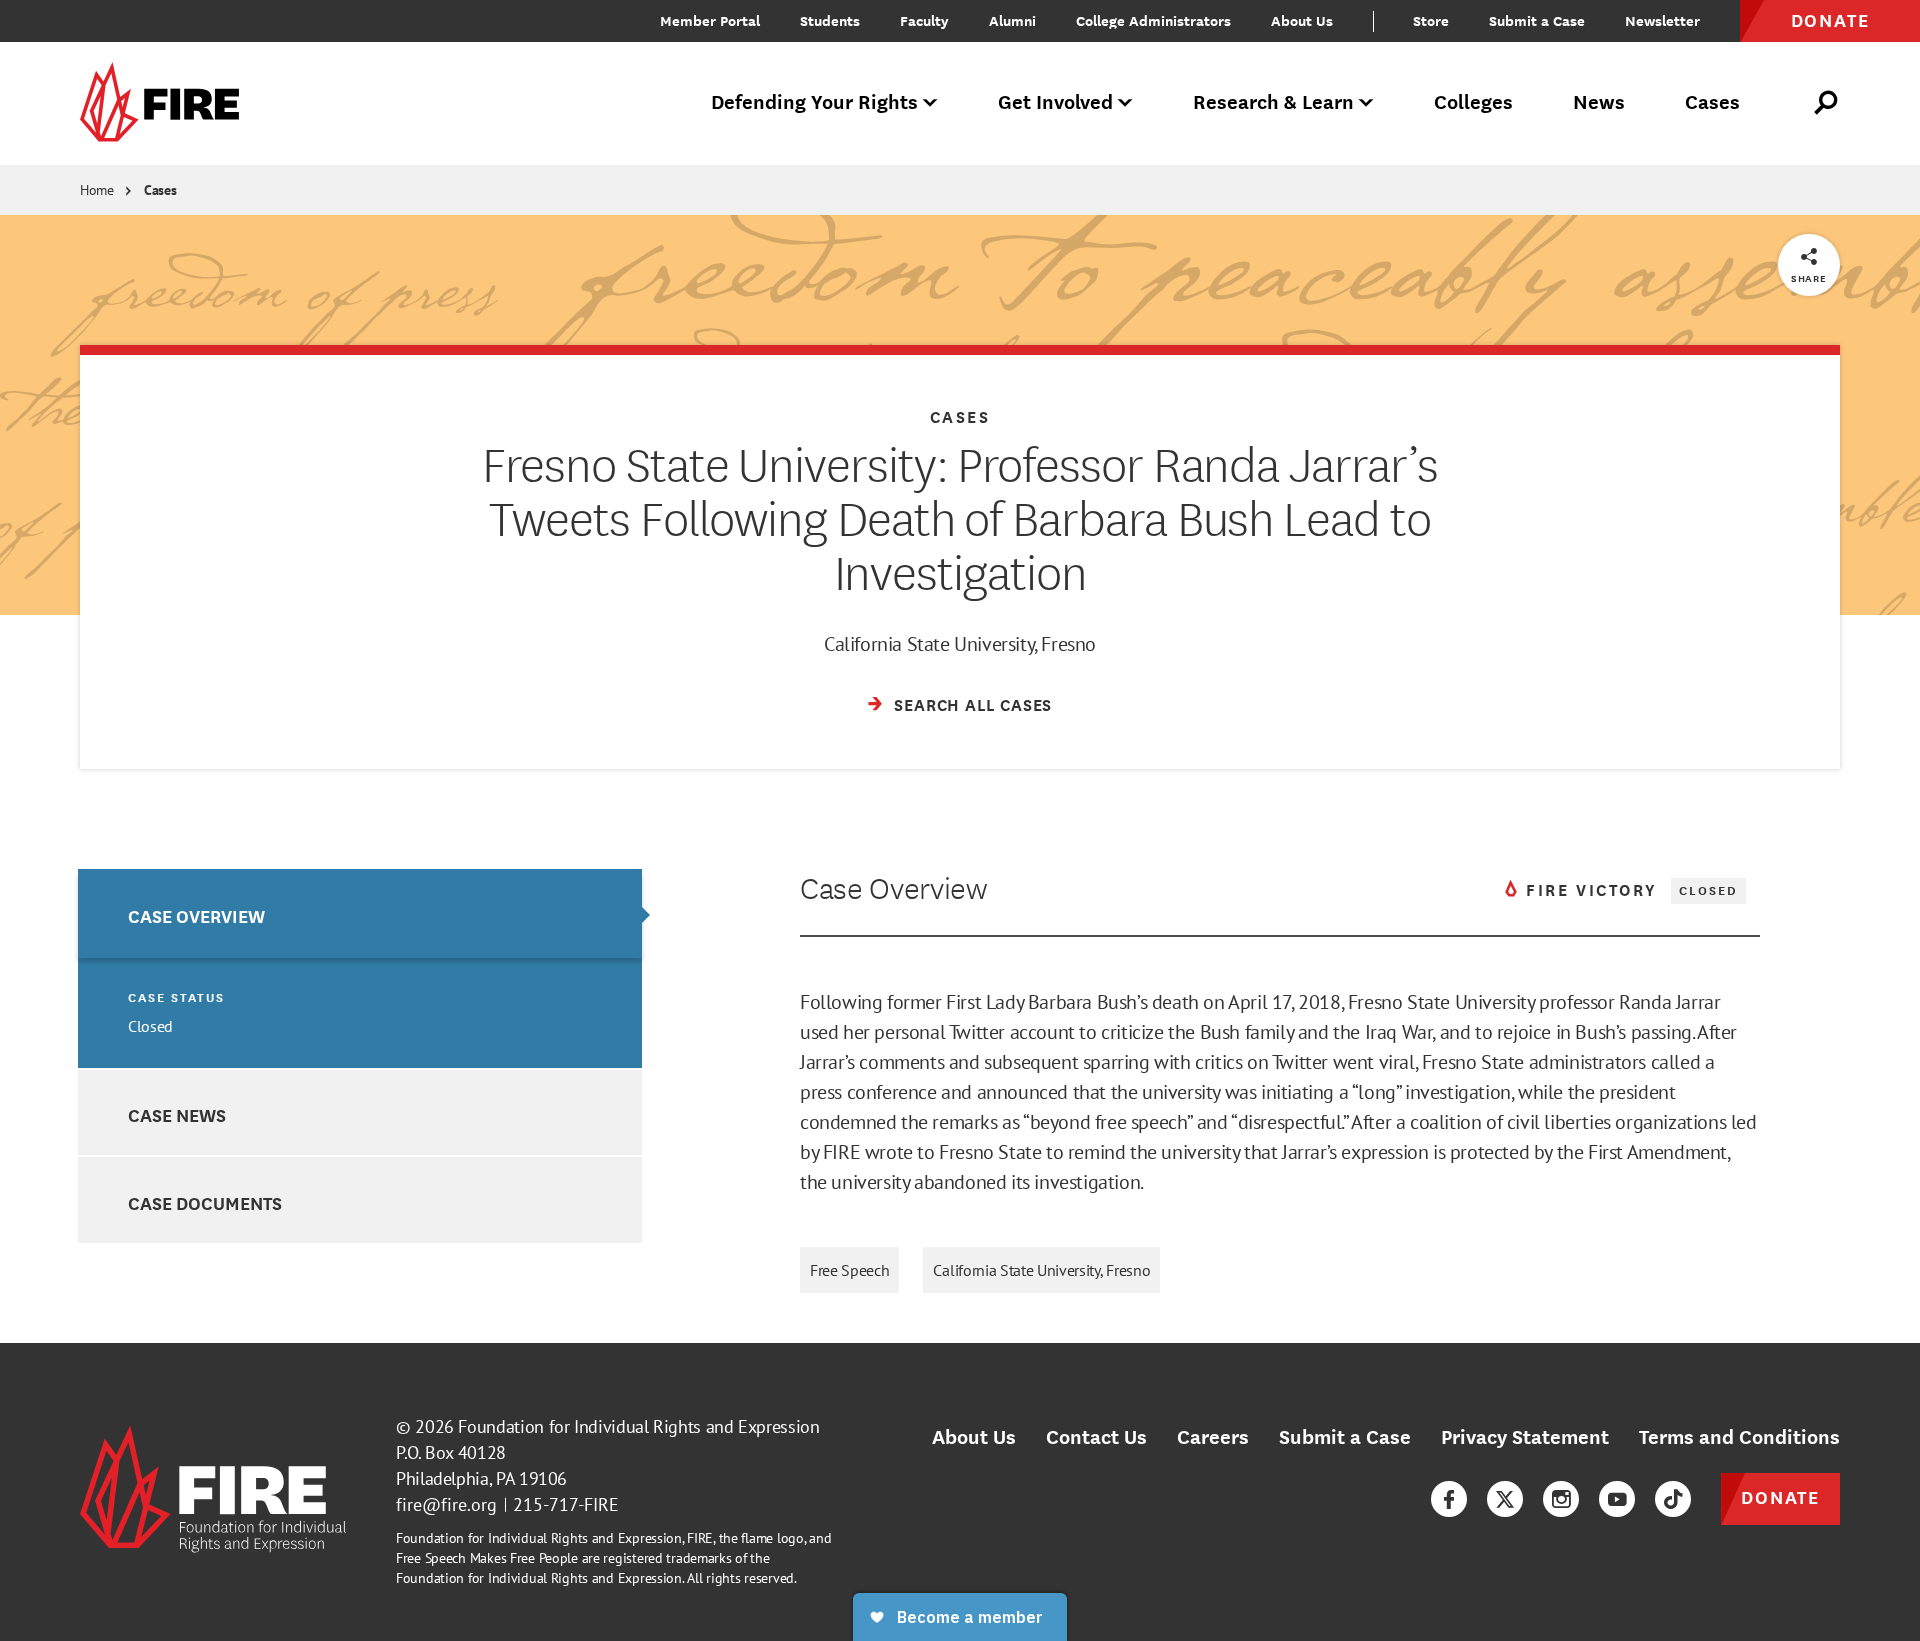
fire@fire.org (446, 1504)
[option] (360, 968)
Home (97, 190)
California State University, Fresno (1041, 1270)
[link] (166, 103)
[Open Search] (1827, 103)
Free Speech (849, 1270)
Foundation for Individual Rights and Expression (638, 1426)
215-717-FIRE (566, 1504)
